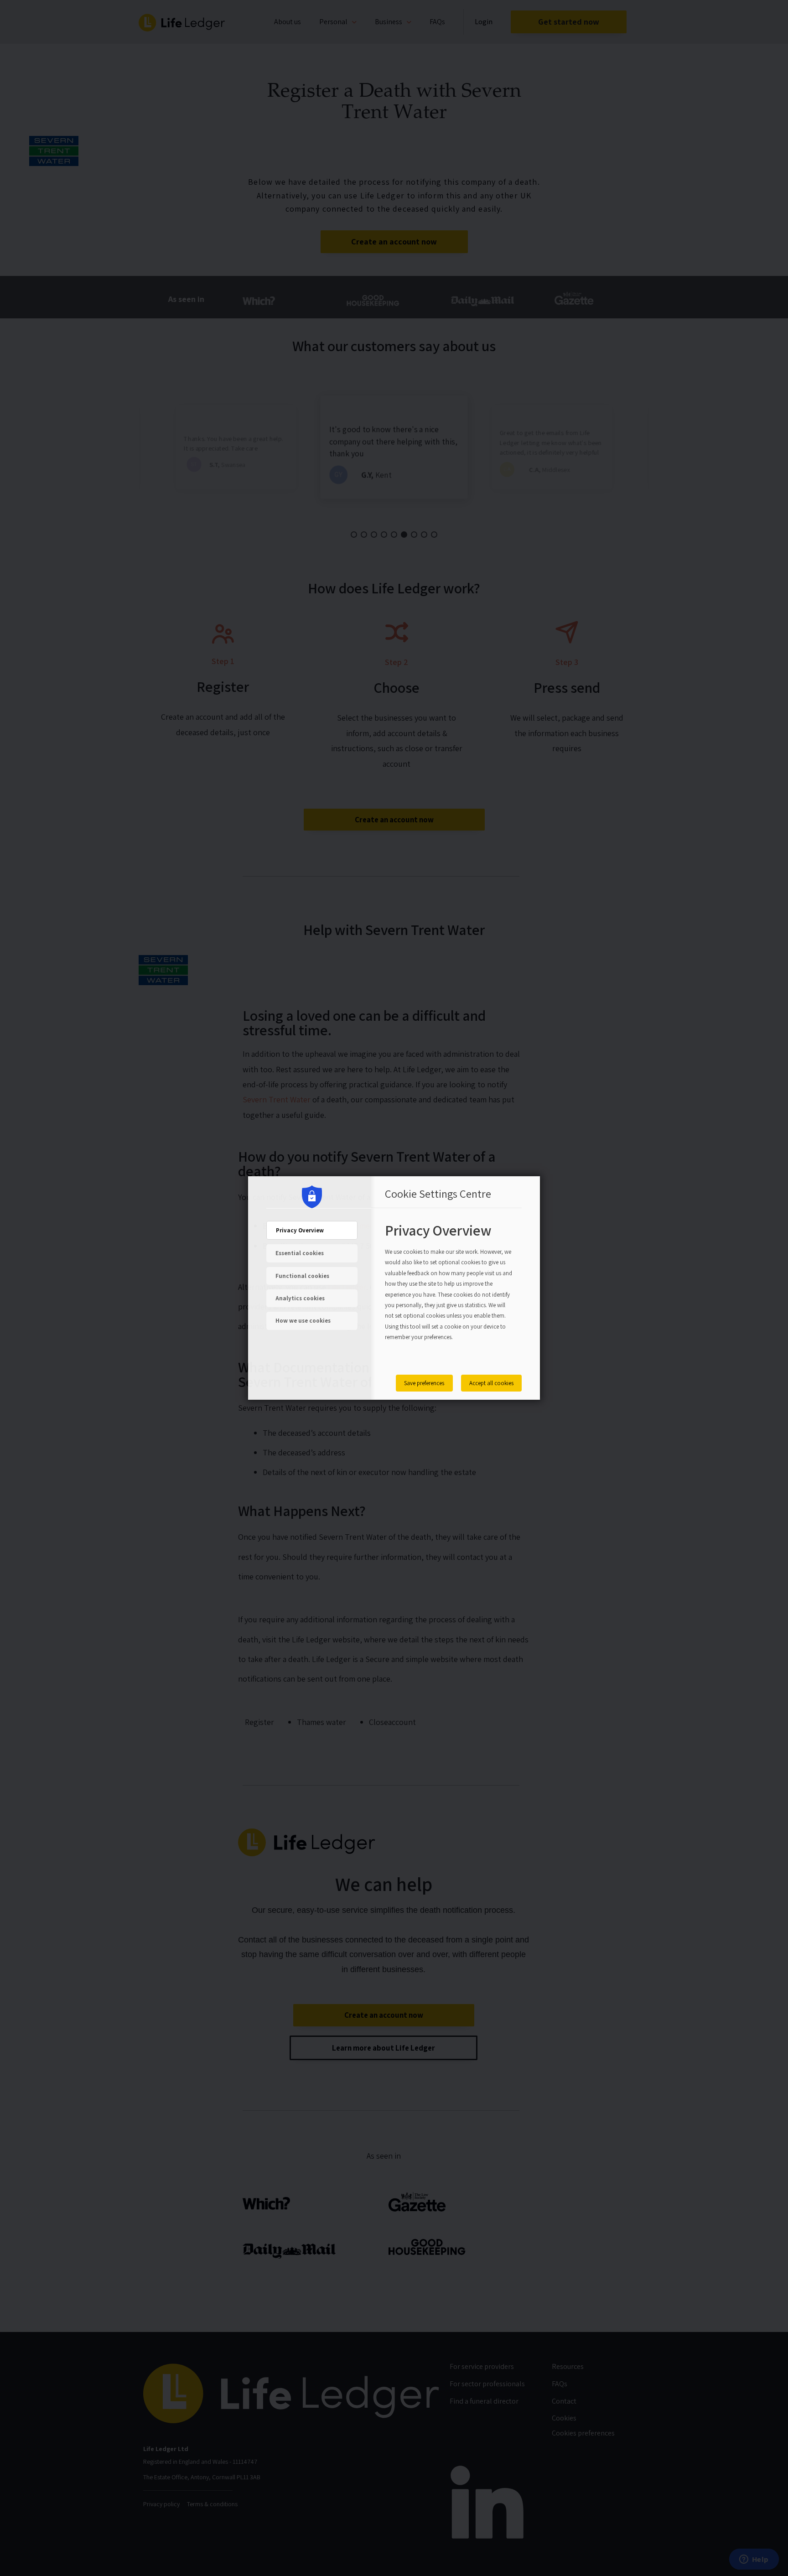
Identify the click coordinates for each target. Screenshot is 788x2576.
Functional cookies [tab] (302, 1276)
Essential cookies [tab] (300, 1253)
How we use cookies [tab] (303, 1321)
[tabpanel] (449, 1292)
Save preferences (424, 1383)
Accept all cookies (491, 1383)
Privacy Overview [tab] (300, 1230)
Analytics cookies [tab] (300, 1298)
